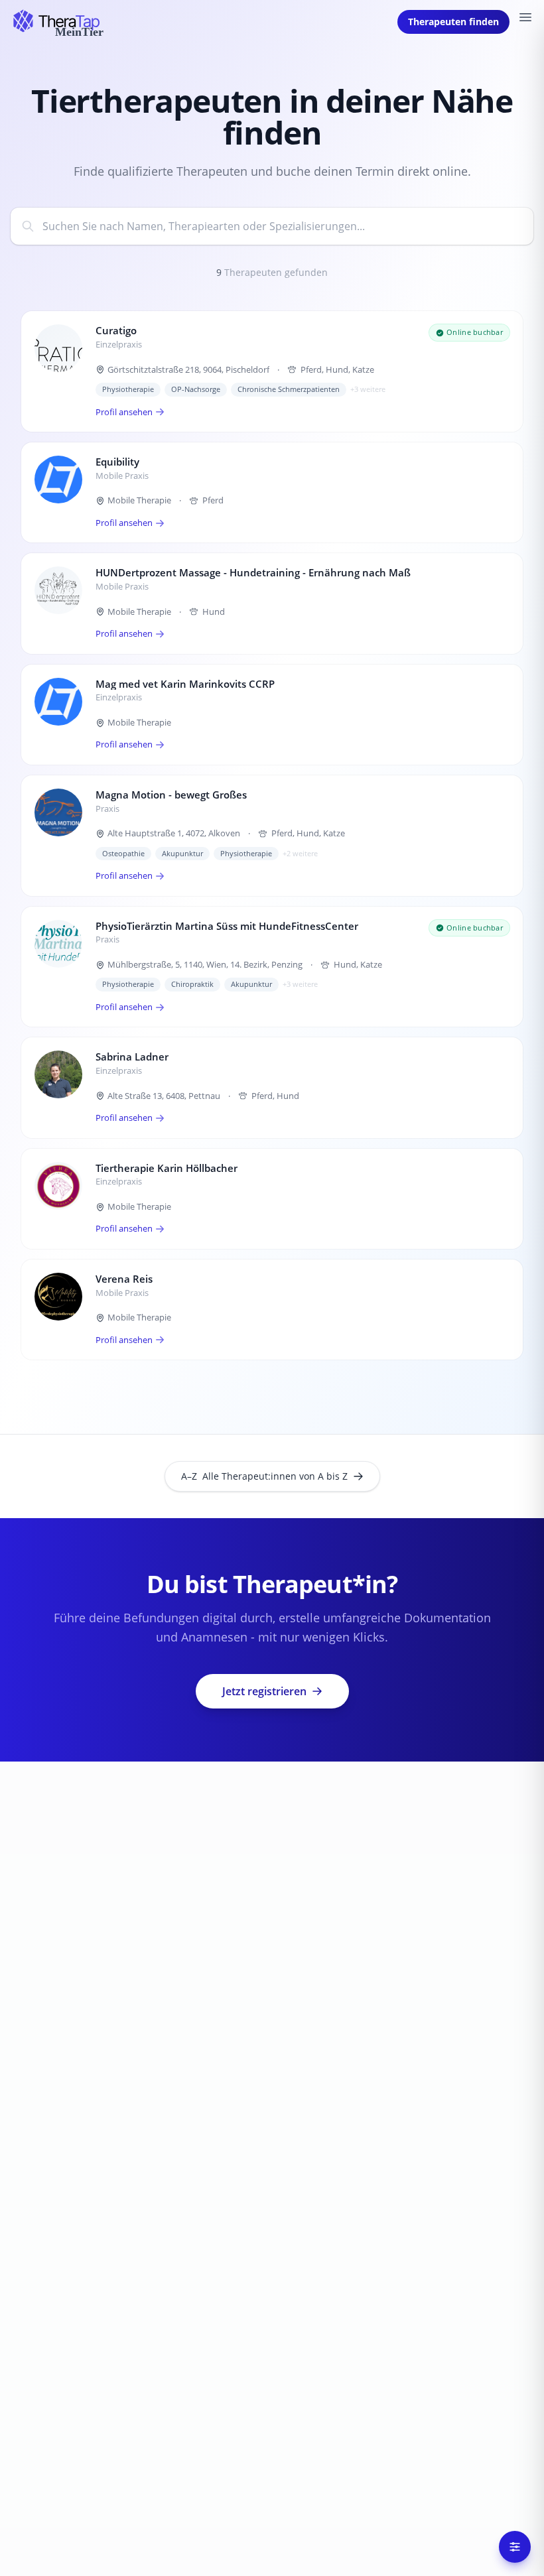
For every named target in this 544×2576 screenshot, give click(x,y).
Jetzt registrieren (264, 1691)
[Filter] (515, 2547)
